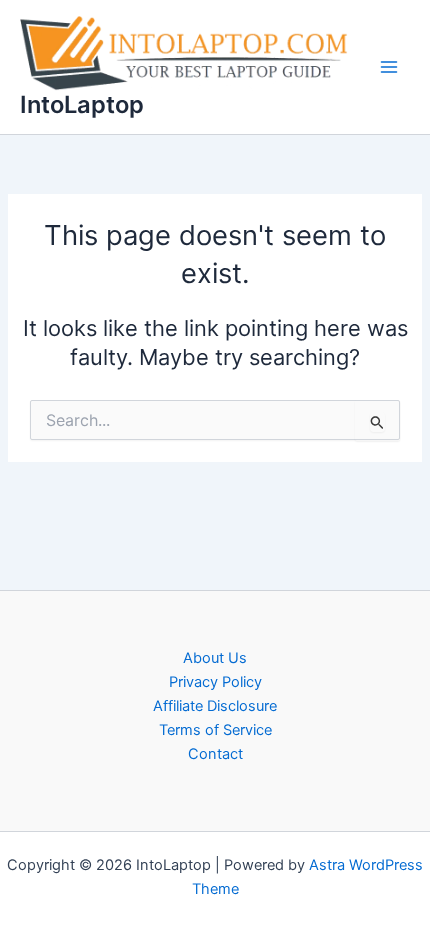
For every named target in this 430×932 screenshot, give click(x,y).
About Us (215, 658)
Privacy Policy (215, 682)
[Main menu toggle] (389, 67)
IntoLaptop (82, 104)
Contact (215, 754)
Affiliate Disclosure (215, 706)
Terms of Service (215, 730)
